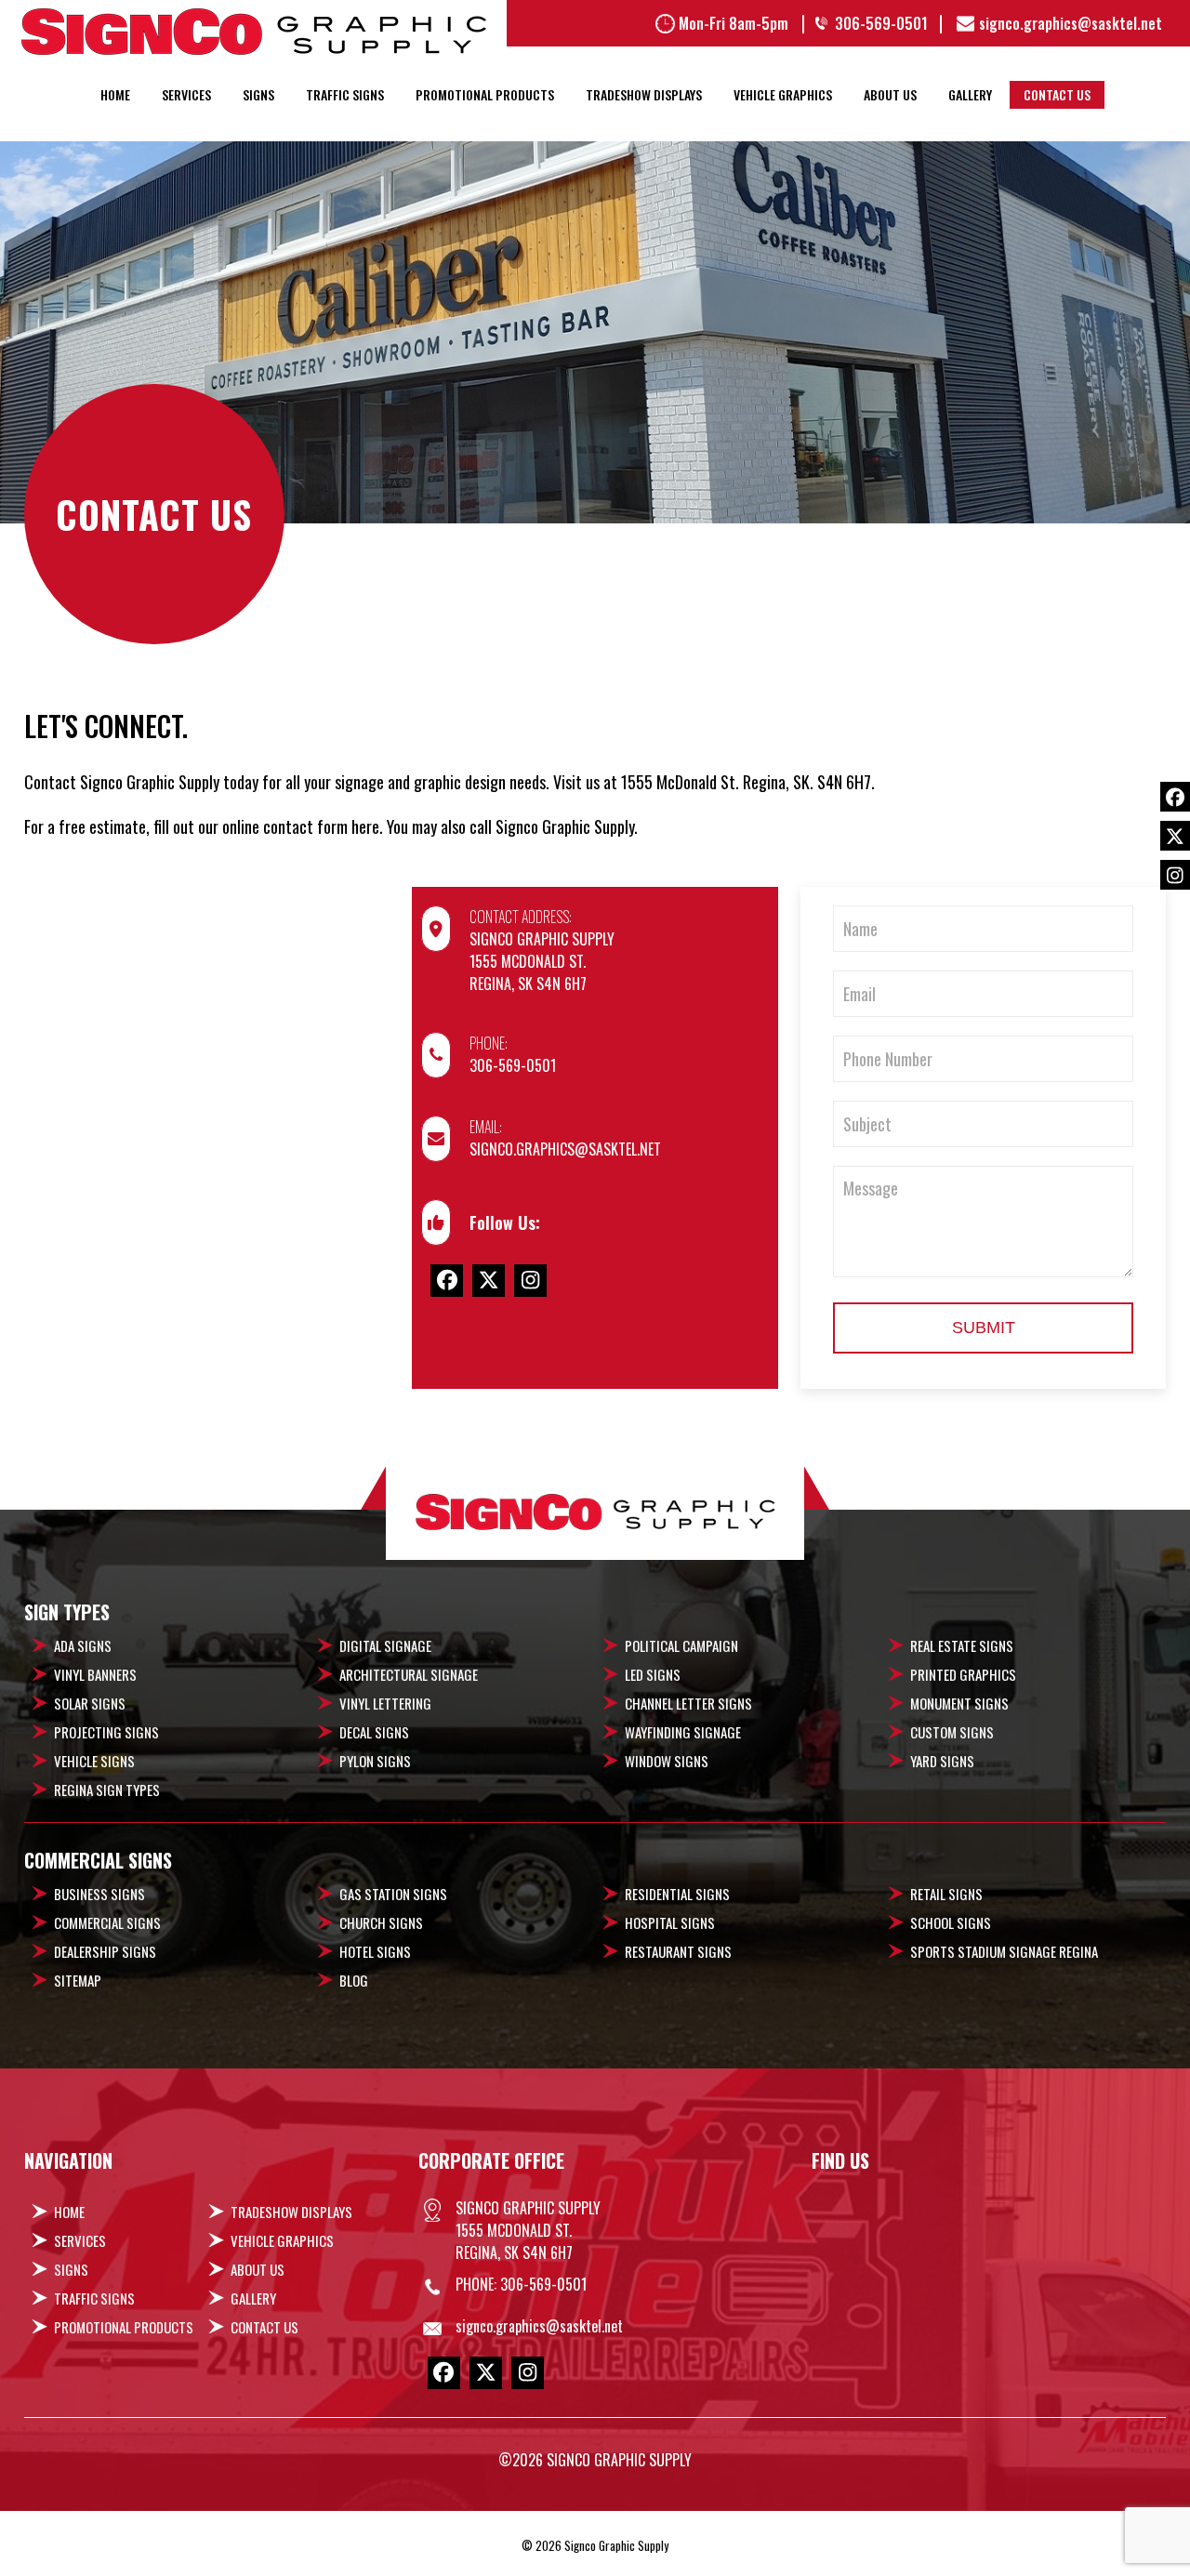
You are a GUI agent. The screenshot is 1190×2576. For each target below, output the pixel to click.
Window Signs (667, 1761)
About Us (890, 94)
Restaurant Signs (678, 1951)
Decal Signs (374, 1732)
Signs (258, 94)
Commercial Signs (107, 1922)
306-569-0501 (513, 1065)
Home (115, 94)
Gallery (970, 94)
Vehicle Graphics (783, 94)
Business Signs (99, 1894)
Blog (354, 1980)
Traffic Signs (345, 94)
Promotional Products (485, 94)
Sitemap (78, 1980)
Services (186, 94)
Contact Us (1057, 94)
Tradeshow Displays (644, 94)
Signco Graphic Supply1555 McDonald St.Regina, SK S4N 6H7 (542, 961)
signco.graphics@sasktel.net (565, 1149)
